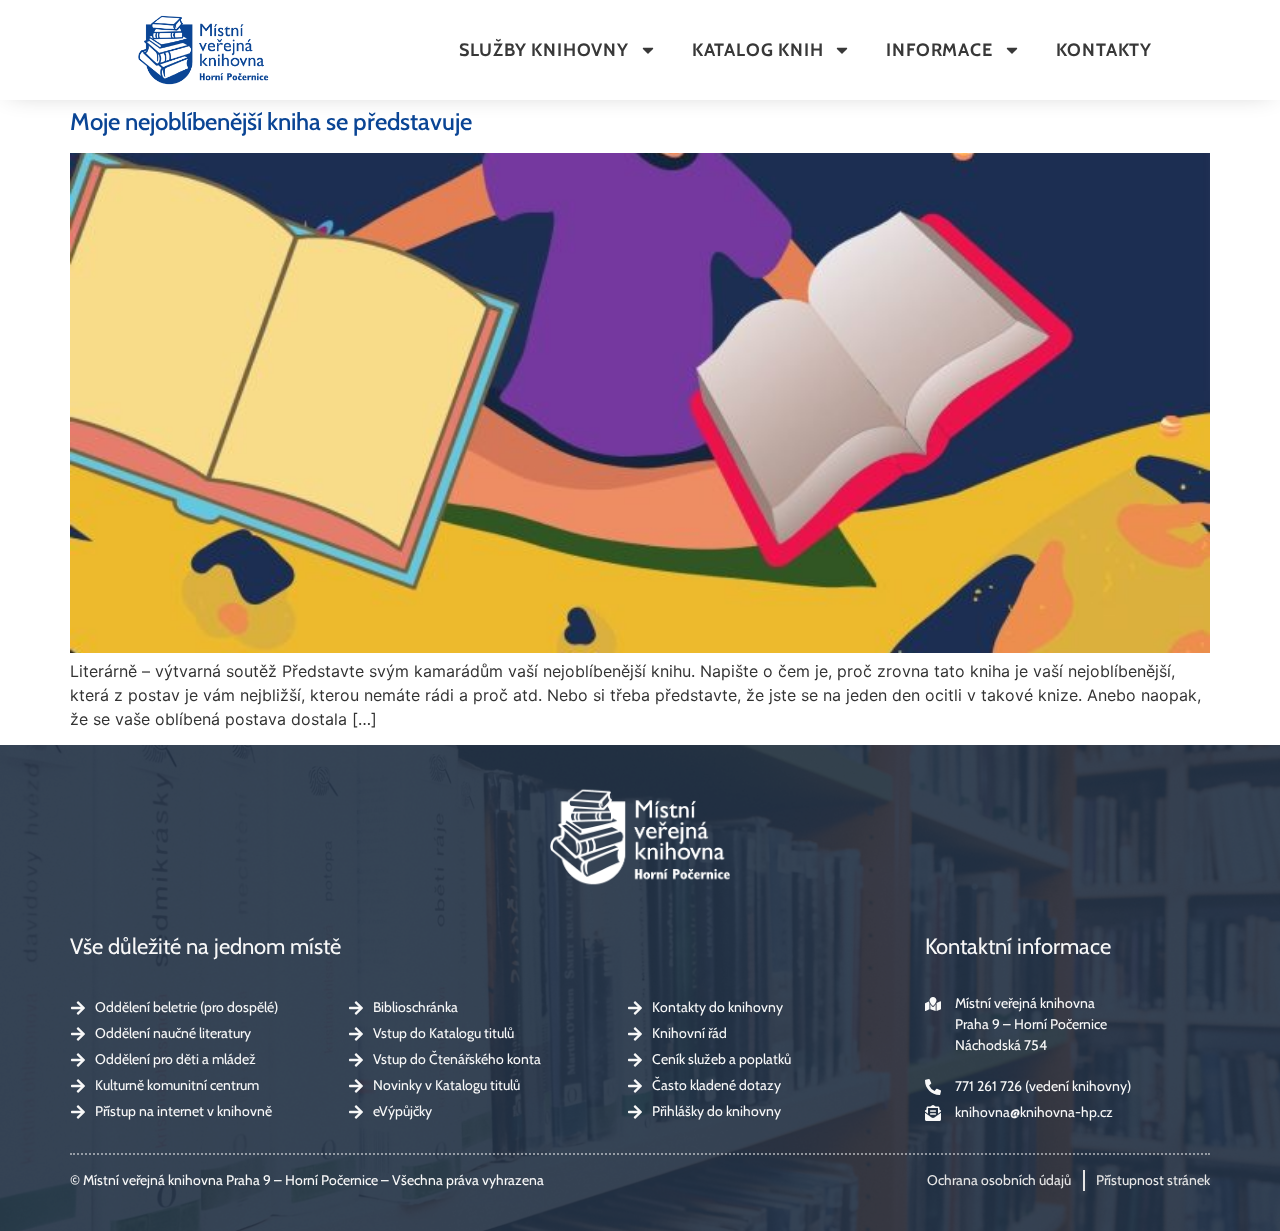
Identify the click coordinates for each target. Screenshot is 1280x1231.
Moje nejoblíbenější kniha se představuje (271, 121)
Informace (939, 50)
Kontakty (1104, 50)
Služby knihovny (544, 50)
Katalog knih (758, 50)
